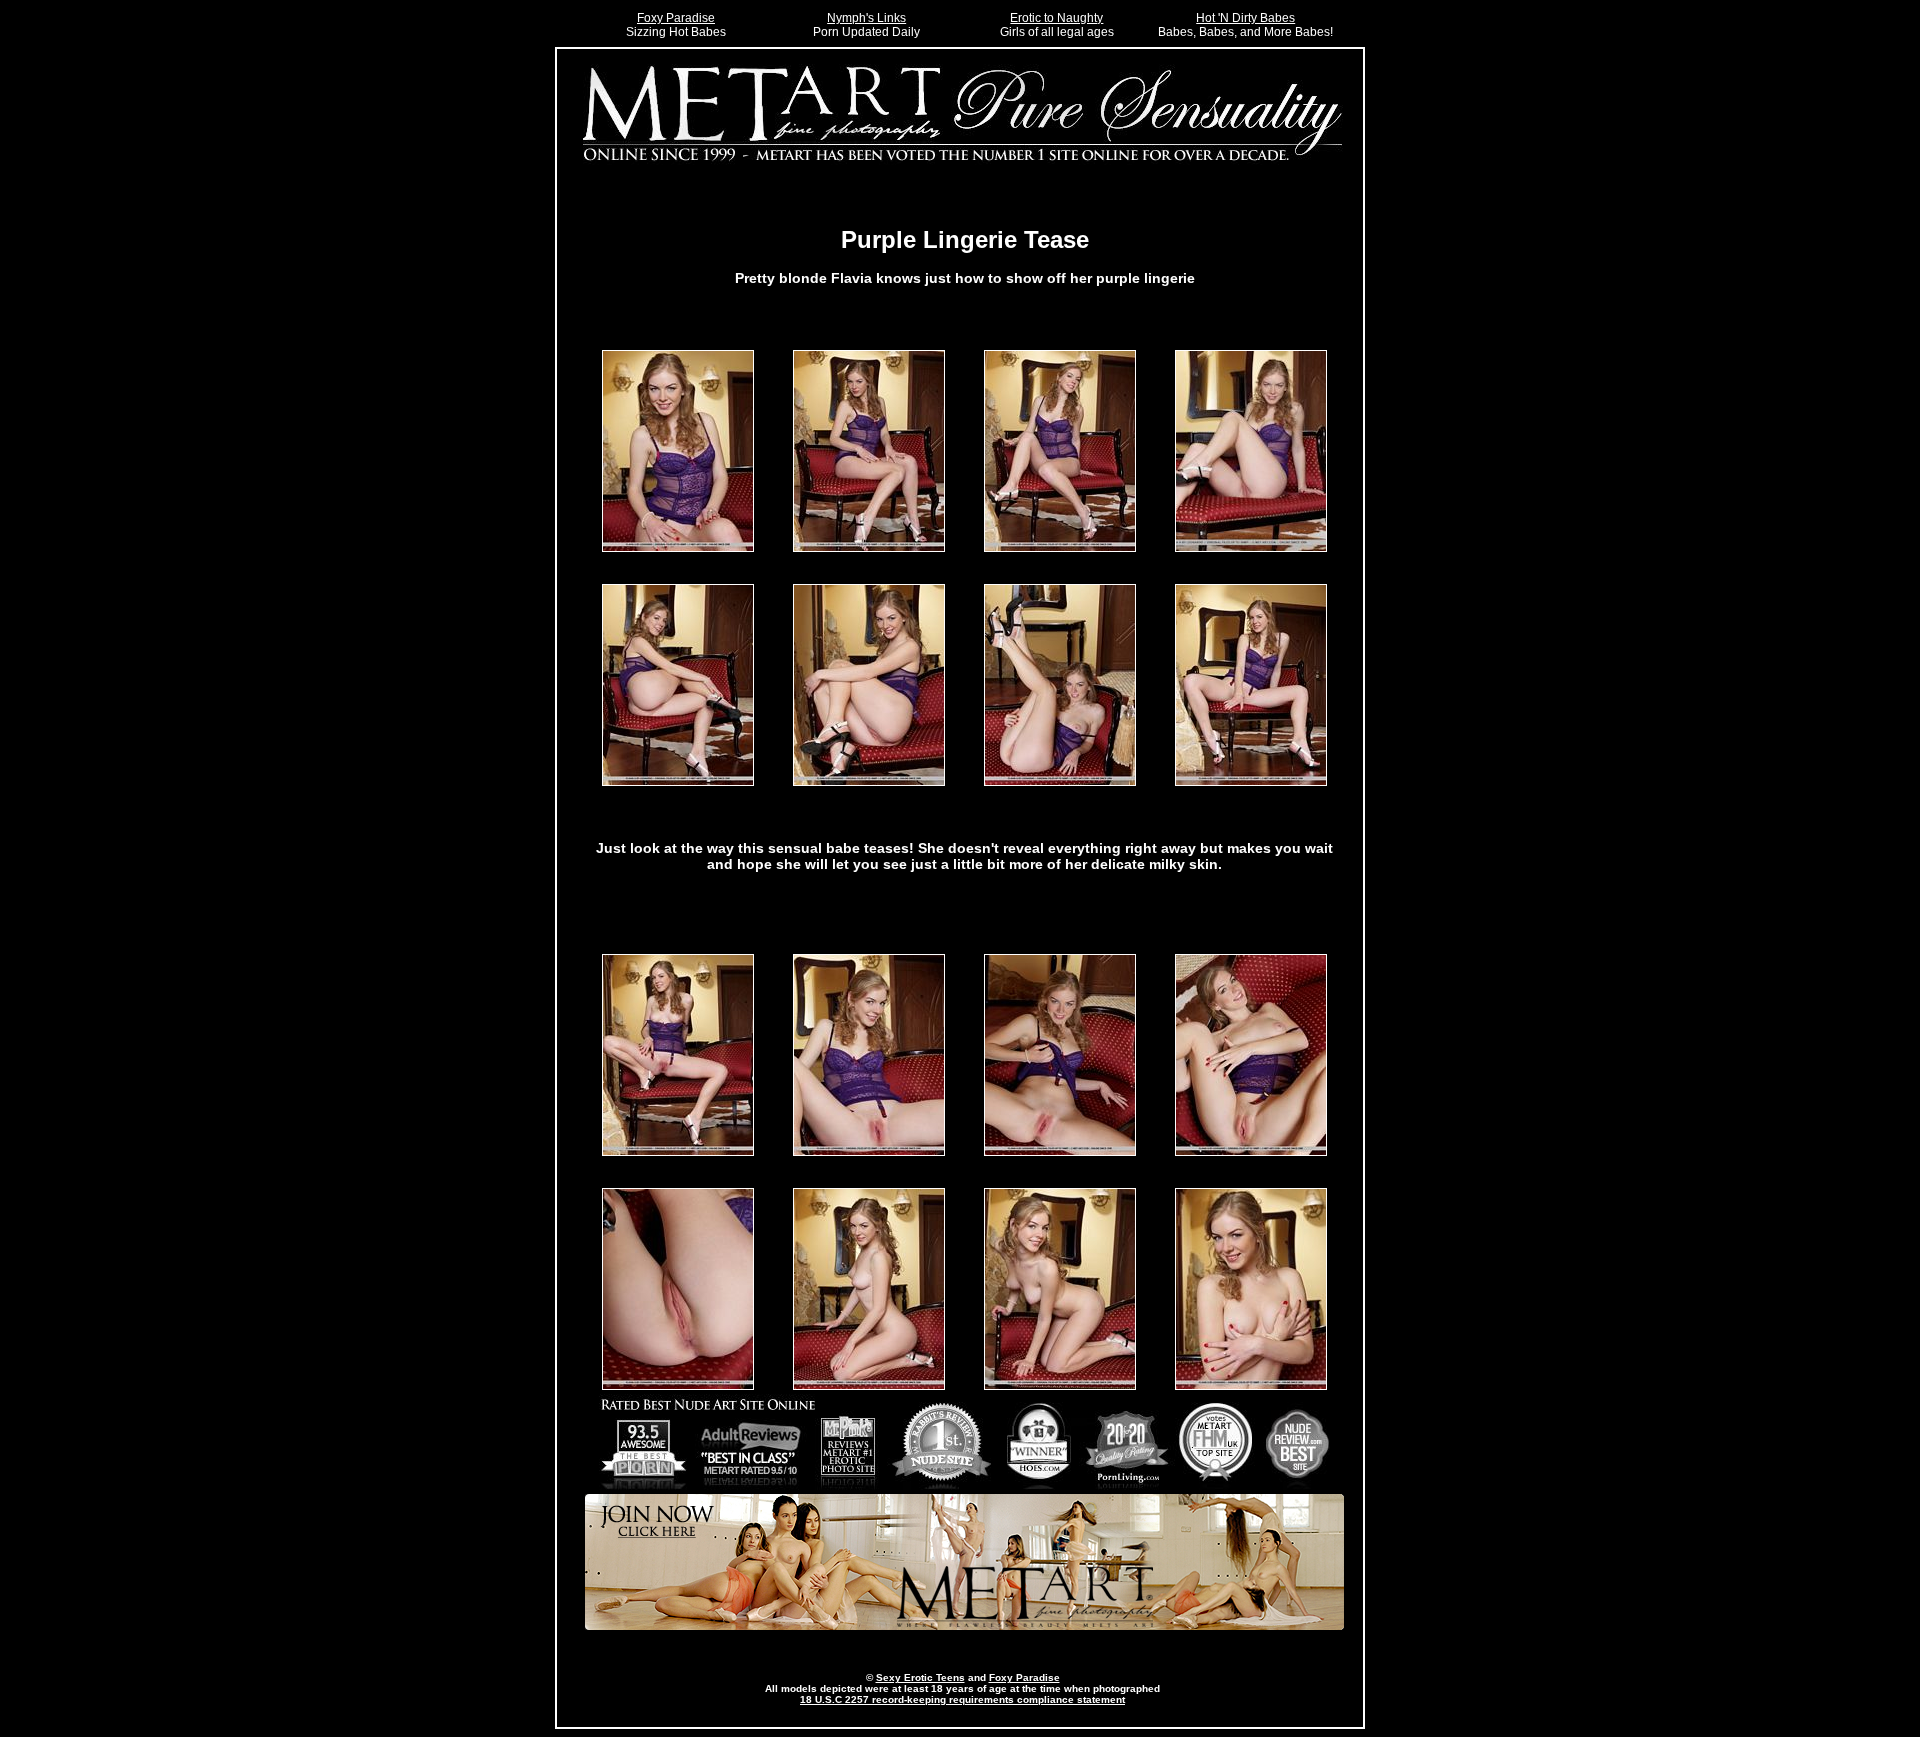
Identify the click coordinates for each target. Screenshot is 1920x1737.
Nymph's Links (866, 18)
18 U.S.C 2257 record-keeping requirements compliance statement (962, 1699)
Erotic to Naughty (1056, 18)
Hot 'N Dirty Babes (1245, 18)
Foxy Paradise (676, 18)
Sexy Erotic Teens (920, 1677)
